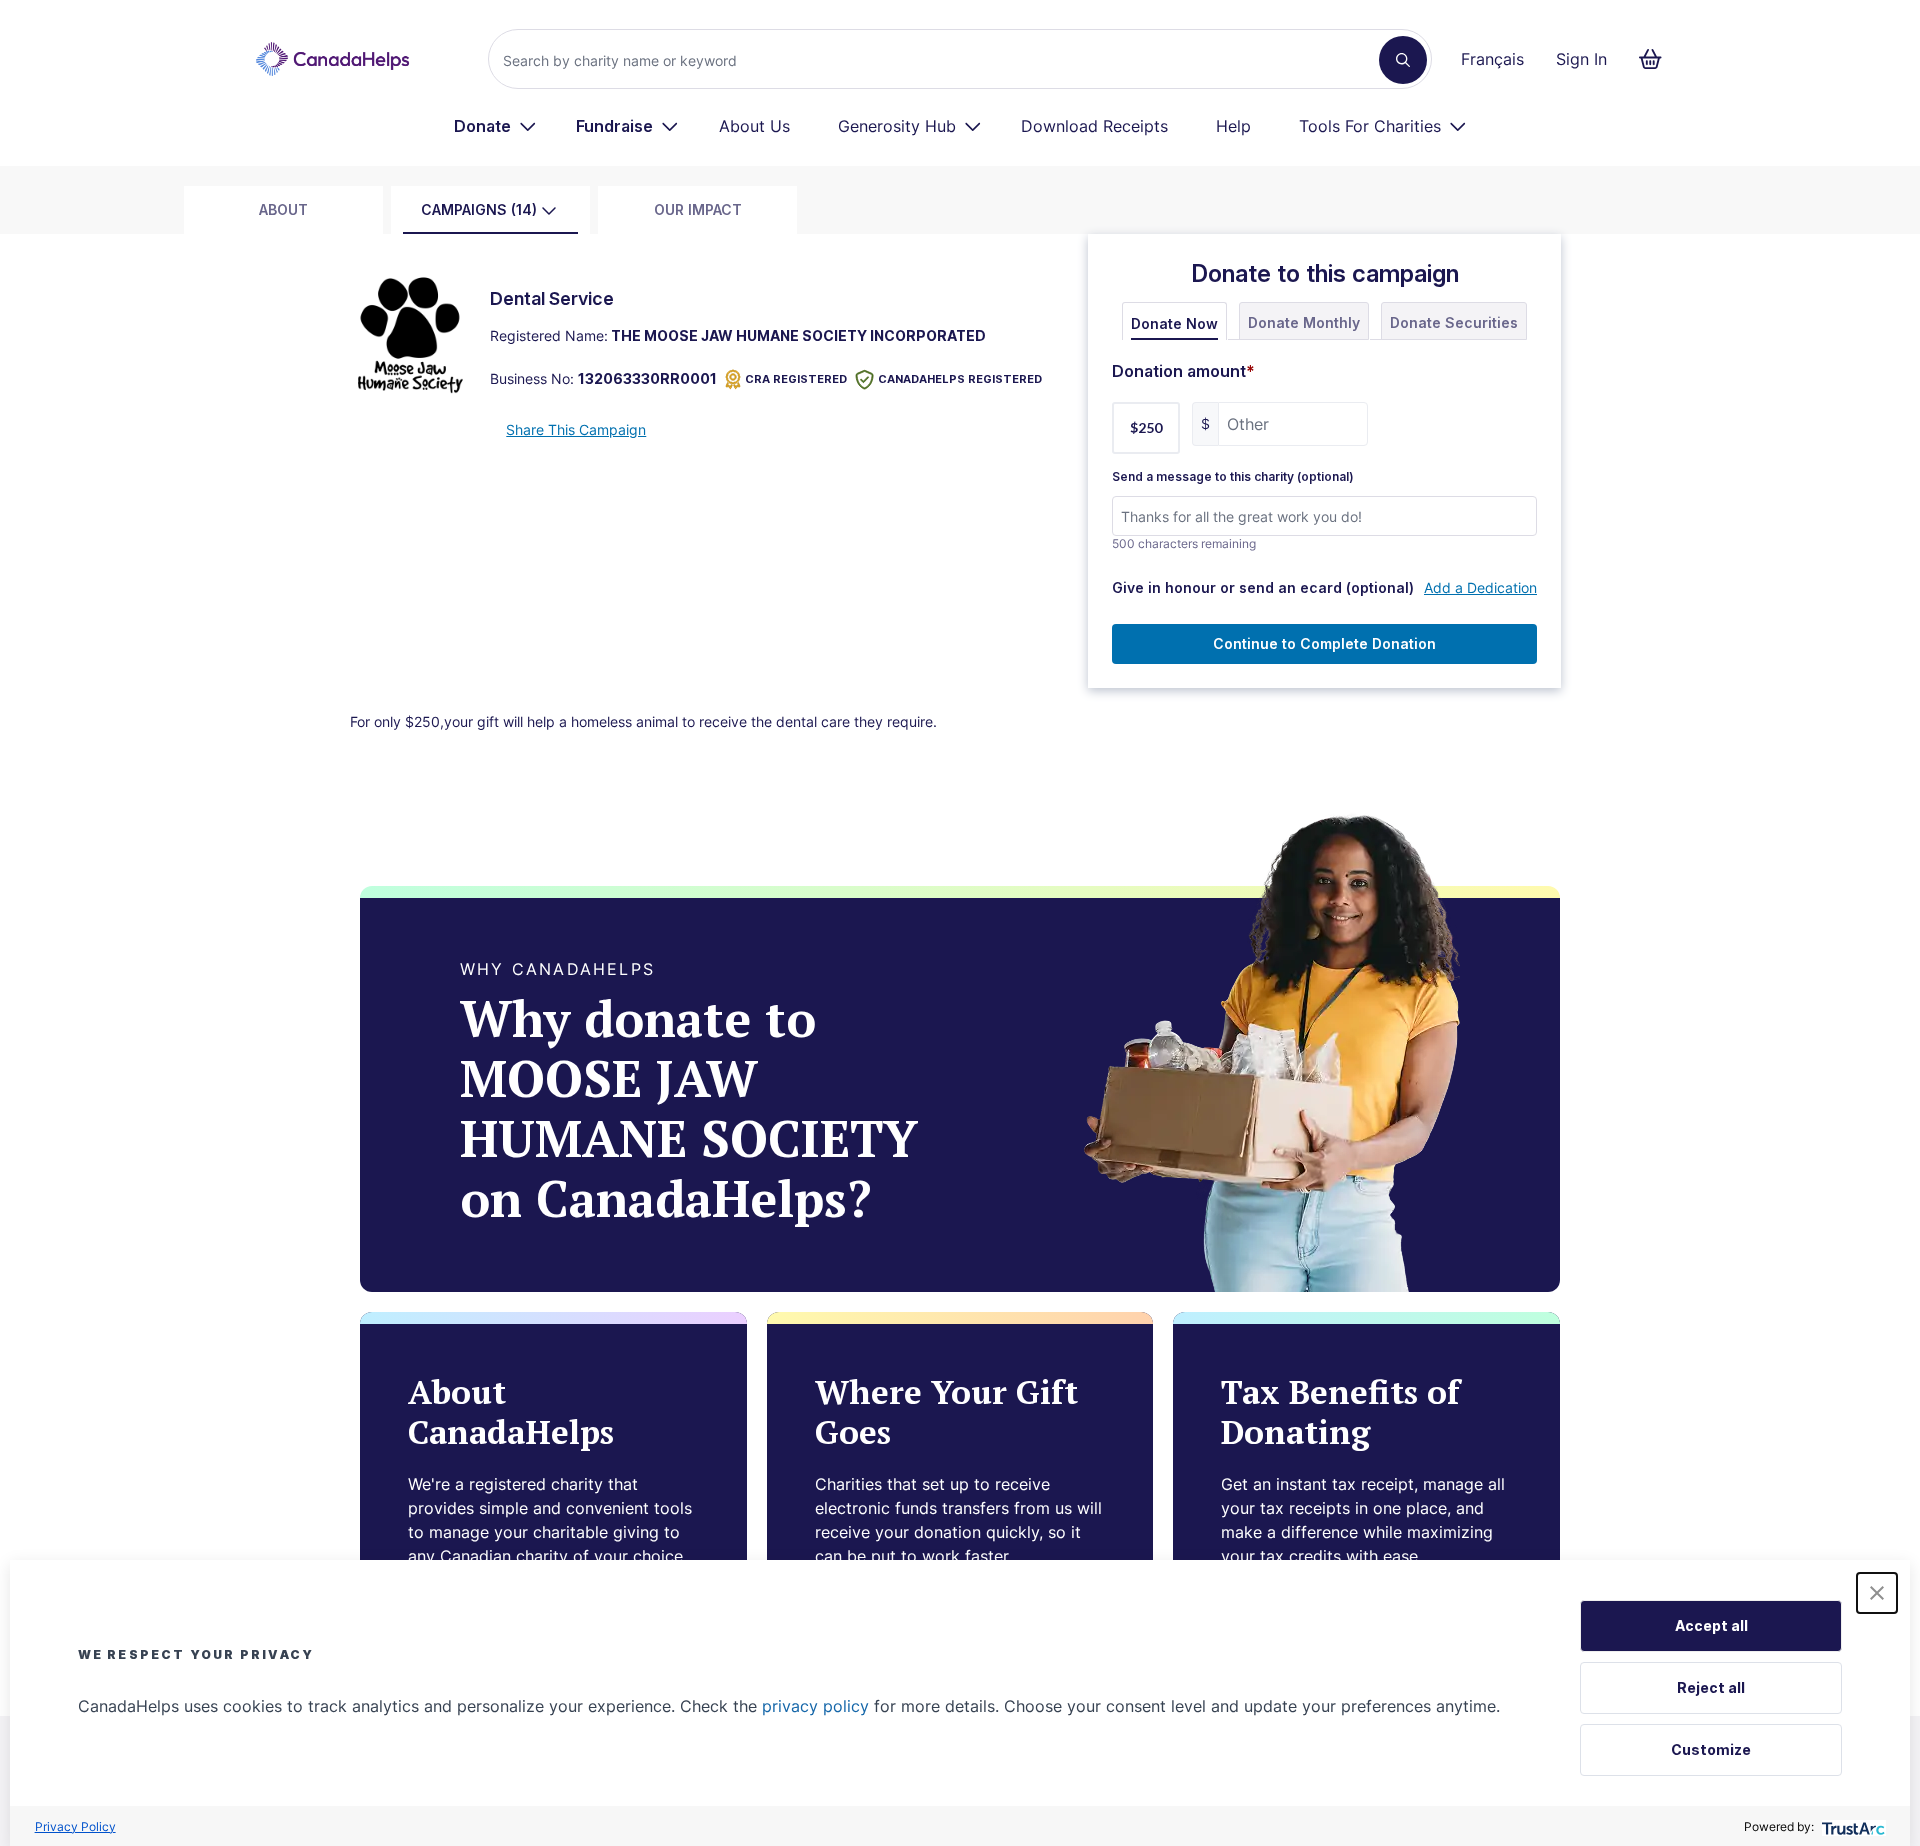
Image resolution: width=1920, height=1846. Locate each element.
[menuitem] (495, 126)
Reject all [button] (1711, 1687)
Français (1492, 59)
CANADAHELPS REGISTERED (960, 379)
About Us (754, 126)
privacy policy (815, 1706)
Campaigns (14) (479, 209)
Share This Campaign (576, 429)
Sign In (1581, 59)
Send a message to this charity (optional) (1233, 477)
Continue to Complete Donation (1324, 643)
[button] (1877, 1593)
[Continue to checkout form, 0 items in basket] (1656, 59)
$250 (1146, 427)
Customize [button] (1711, 1749)
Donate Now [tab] (1174, 323)
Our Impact (698, 209)
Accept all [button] (1711, 1625)
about (283, 209)
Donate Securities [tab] (1454, 322)
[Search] (1403, 60)
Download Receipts (1094, 126)
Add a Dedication (1480, 587)
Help (1233, 126)
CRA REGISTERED (796, 379)
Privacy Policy (75, 1826)
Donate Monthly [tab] (1304, 322)
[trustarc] (1851, 1826)
